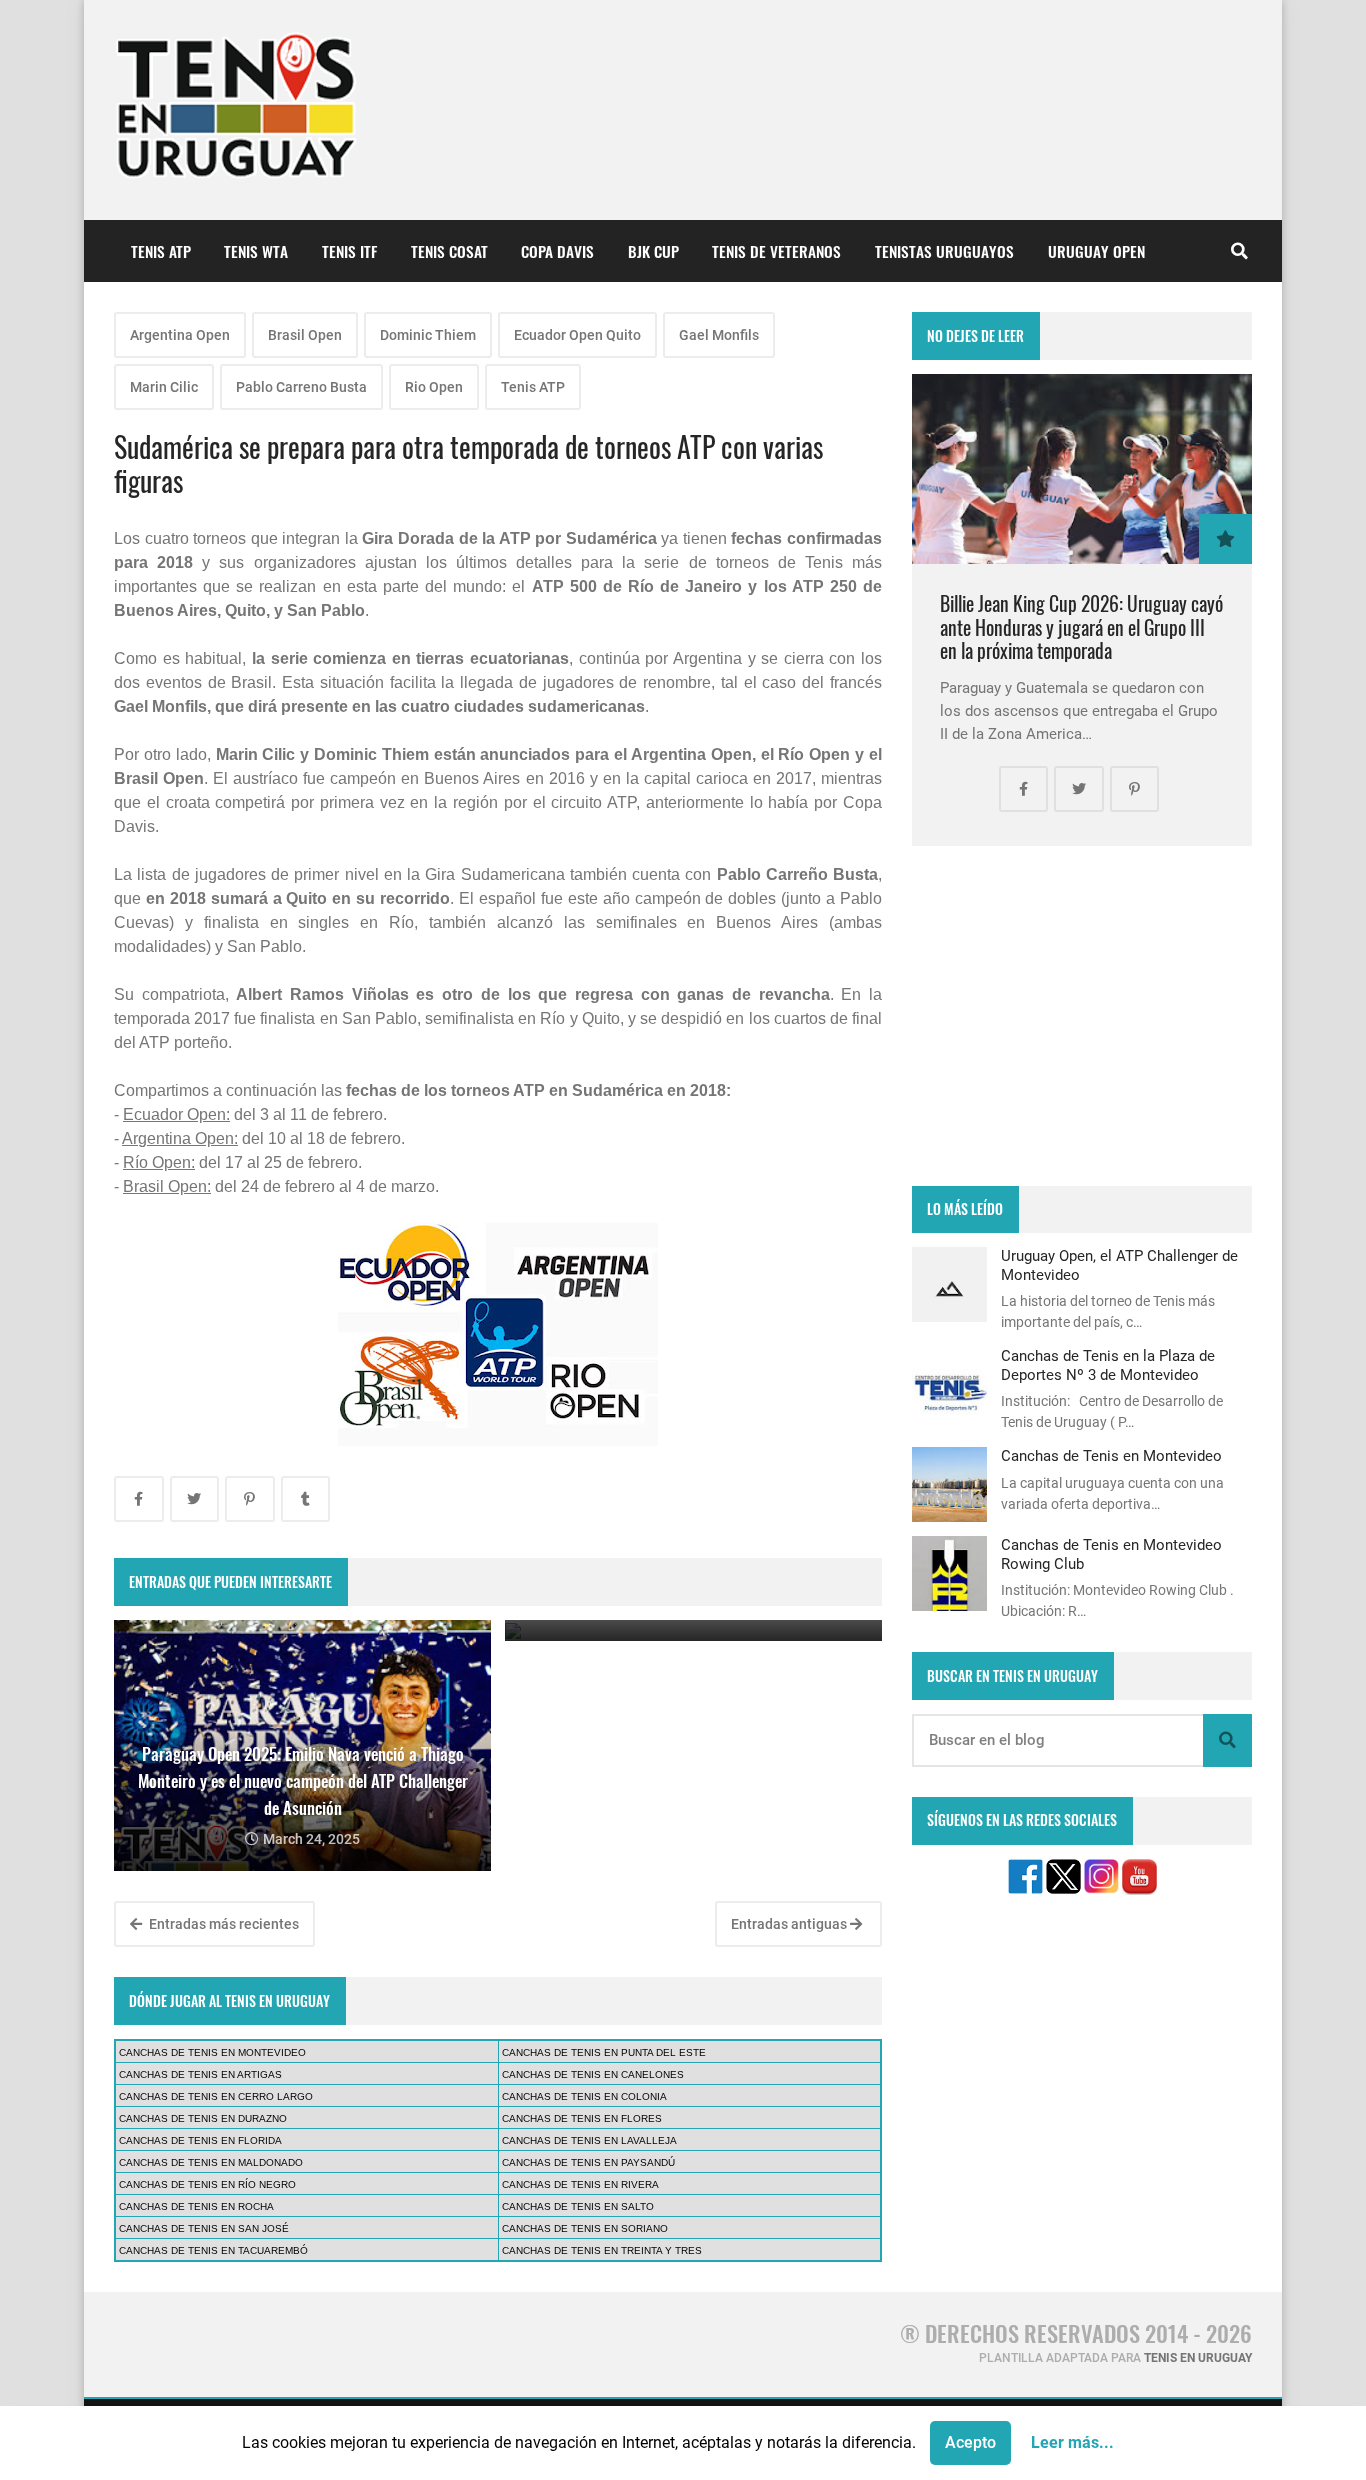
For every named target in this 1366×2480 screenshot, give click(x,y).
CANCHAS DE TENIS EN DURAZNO (203, 2118)
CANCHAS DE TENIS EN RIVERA (580, 2184)
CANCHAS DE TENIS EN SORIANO (585, 2228)
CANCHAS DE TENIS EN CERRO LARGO (216, 2096)
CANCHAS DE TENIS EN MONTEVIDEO (212, 2052)
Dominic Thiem (428, 335)
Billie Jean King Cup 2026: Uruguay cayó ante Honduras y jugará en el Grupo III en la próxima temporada (1081, 627)
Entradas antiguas (790, 1924)
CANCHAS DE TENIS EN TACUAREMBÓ (213, 2250)
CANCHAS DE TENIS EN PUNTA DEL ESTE (604, 2052)
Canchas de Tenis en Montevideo (1111, 1456)
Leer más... (1072, 2442)
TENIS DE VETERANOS (776, 251)
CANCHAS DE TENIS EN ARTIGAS (200, 2074)
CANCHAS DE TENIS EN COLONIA (584, 2096)
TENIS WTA (256, 251)
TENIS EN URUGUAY (1198, 2358)
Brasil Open (305, 335)
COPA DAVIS (557, 251)
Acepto (970, 2442)
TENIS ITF (349, 251)
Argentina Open (180, 335)
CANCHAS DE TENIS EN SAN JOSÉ (204, 2228)
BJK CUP (653, 251)
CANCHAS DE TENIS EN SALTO (578, 2206)
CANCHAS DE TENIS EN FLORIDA (200, 2140)
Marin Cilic (164, 387)
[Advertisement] (1082, 1016)
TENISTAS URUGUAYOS (944, 251)
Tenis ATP (533, 387)
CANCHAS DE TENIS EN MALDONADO (211, 2162)
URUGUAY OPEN (1096, 251)
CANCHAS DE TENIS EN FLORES (582, 2118)
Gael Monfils (719, 335)
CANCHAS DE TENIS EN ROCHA (196, 2206)
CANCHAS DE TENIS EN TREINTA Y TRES (602, 2250)
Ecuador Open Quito (577, 335)
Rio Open (434, 387)
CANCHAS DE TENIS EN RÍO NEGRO (207, 2184)
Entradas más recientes (222, 1924)
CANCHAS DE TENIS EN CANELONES (593, 2074)
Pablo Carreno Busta (301, 387)
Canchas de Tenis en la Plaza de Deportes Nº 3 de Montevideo (1108, 1365)
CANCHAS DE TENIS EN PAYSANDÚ (588, 2162)
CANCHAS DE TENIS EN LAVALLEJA (589, 2140)
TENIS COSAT (449, 251)
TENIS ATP (161, 251)
